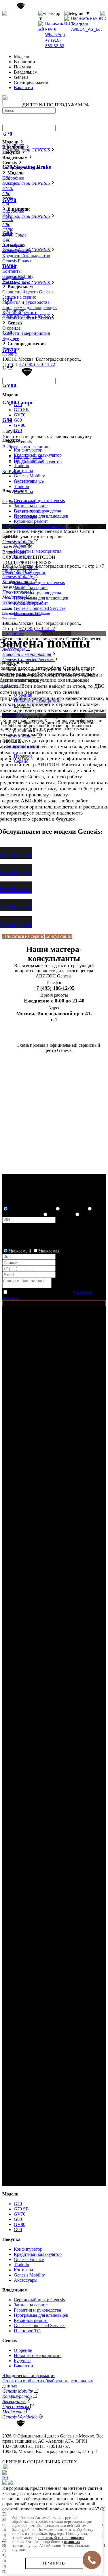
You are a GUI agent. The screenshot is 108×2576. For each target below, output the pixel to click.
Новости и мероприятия (26, 333)
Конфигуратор (17, 250)
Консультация (59, 936)
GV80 (20, 425)
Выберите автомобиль (31, 1209)
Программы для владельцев (41, 598)
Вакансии (23, 88)
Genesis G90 (61, 1215)
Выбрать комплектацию (26, 447)
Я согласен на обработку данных (40, 1292)
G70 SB (21, 410)
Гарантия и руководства (37, 593)
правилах (72, 2542)
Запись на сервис (31, 588)
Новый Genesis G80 (22, 1215)
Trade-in (21, 486)
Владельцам (15, 2290)
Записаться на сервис (23, 936)
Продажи (11, 349)
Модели (10, 2194)
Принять (54, 2563)
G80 (18, 420)
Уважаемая (49, 1251)
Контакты (12, 471)
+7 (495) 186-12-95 (54, 988)
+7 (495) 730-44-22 (27, 19)
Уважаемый (20, 1251)
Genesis (10, 2340)
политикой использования (61, 2538)
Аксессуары (14, 282)
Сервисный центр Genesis (39, 582)
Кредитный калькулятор (26, 256)
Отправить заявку (20, 1303)
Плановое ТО (27, 2331)
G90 (18, 430)
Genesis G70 (73, 1209)
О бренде (11, 328)
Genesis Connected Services (40, 608)
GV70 (20, 415)
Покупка (11, 2239)
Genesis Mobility (18, 276)
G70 (18, 405)
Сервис (10, 354)
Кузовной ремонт (19, 313)
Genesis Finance (17, 261)
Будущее (11, 338)
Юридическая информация (29, 2376)
